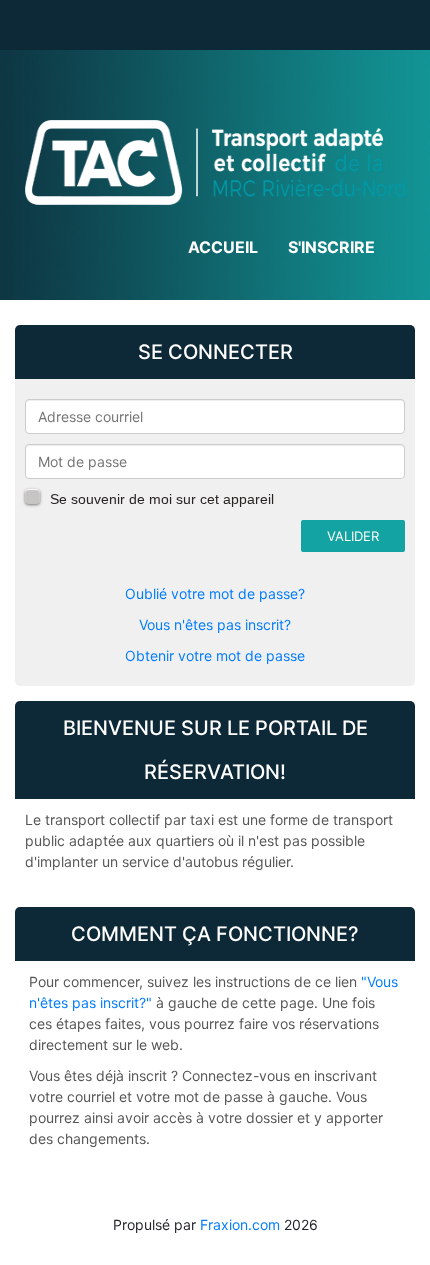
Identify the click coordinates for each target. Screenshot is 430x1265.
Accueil (223, 247)
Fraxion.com (240, 1224)
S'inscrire (331, 247)
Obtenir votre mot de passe (215, 655)
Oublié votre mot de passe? (215, 593)
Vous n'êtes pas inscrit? (215, 624)
